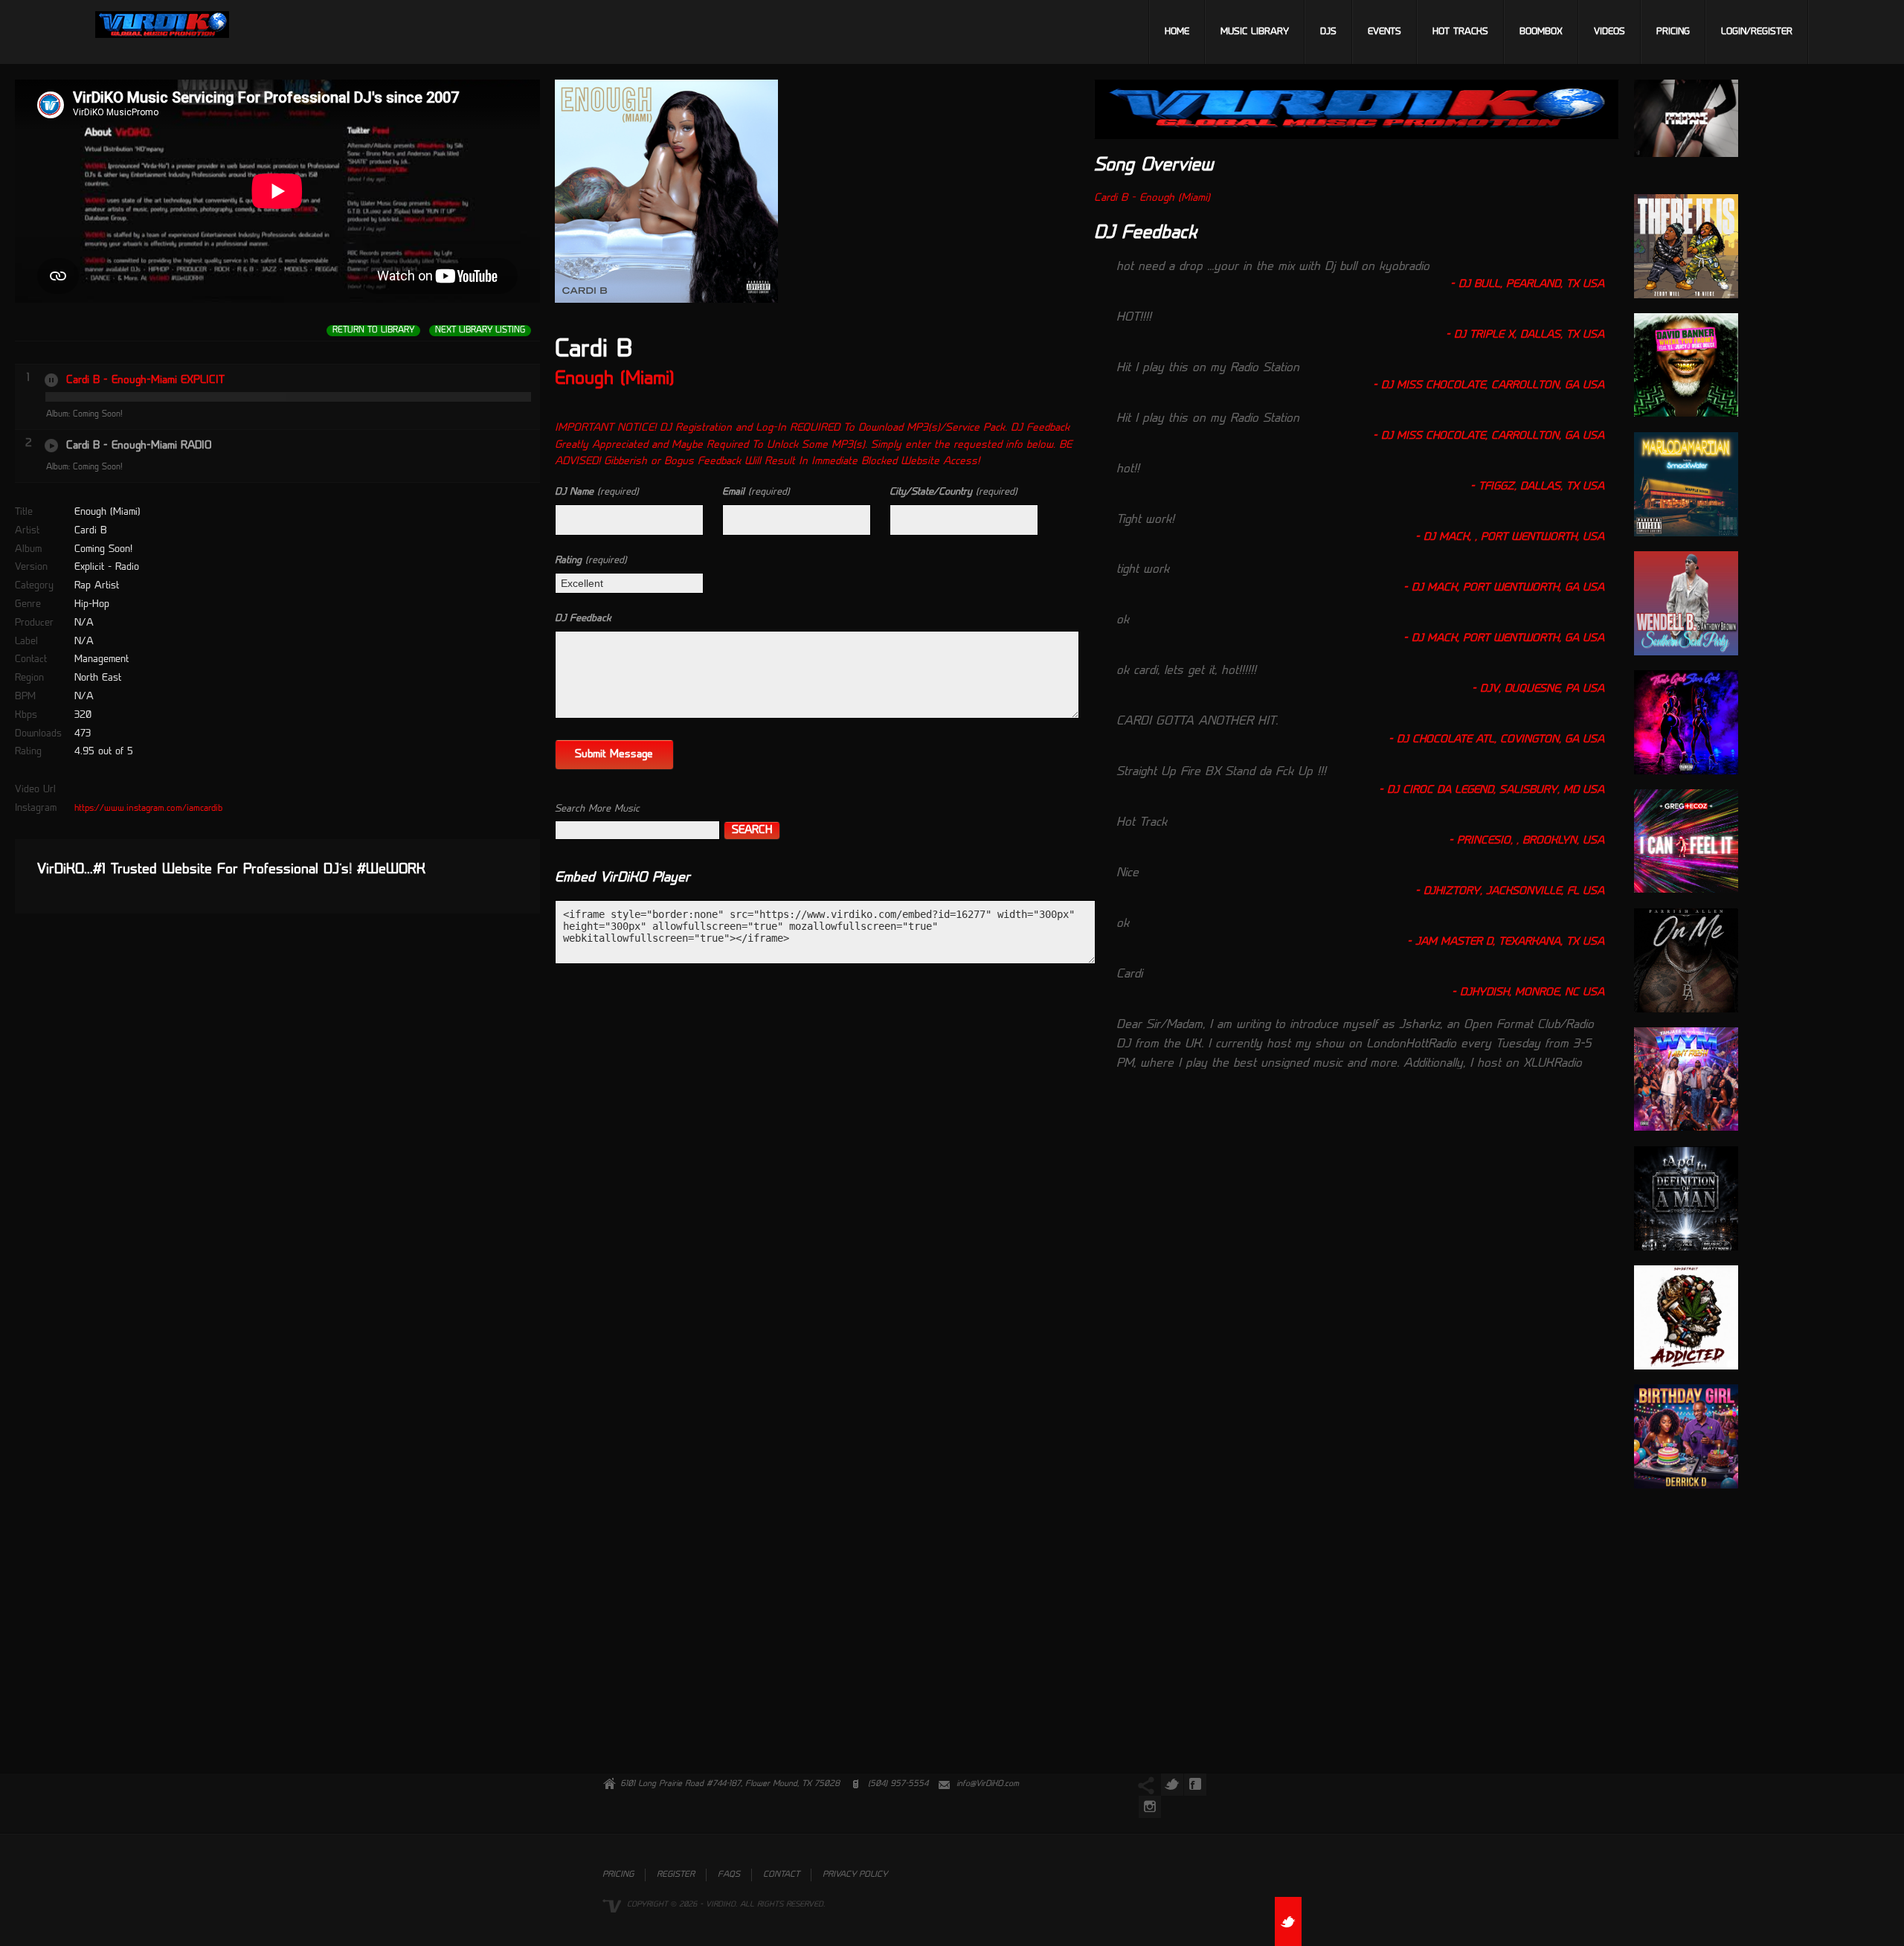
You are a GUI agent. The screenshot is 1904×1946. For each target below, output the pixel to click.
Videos (1609, 32)
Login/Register (1757, 32)
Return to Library (373, 331)
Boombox (1541, 32)
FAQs (729, 1875)
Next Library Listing (480, 331)
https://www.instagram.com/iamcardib (148, 809)
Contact (781, 1875)
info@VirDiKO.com (988, 1784)
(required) (597, 492)
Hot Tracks (1460, 32)
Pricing (1673, 32)
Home (1177, 32)
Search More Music (597, 809)
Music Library (1255, 32)
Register (676, 1875)
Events (1384, 32)
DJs (1328, 32)
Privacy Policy (855, 1875)
